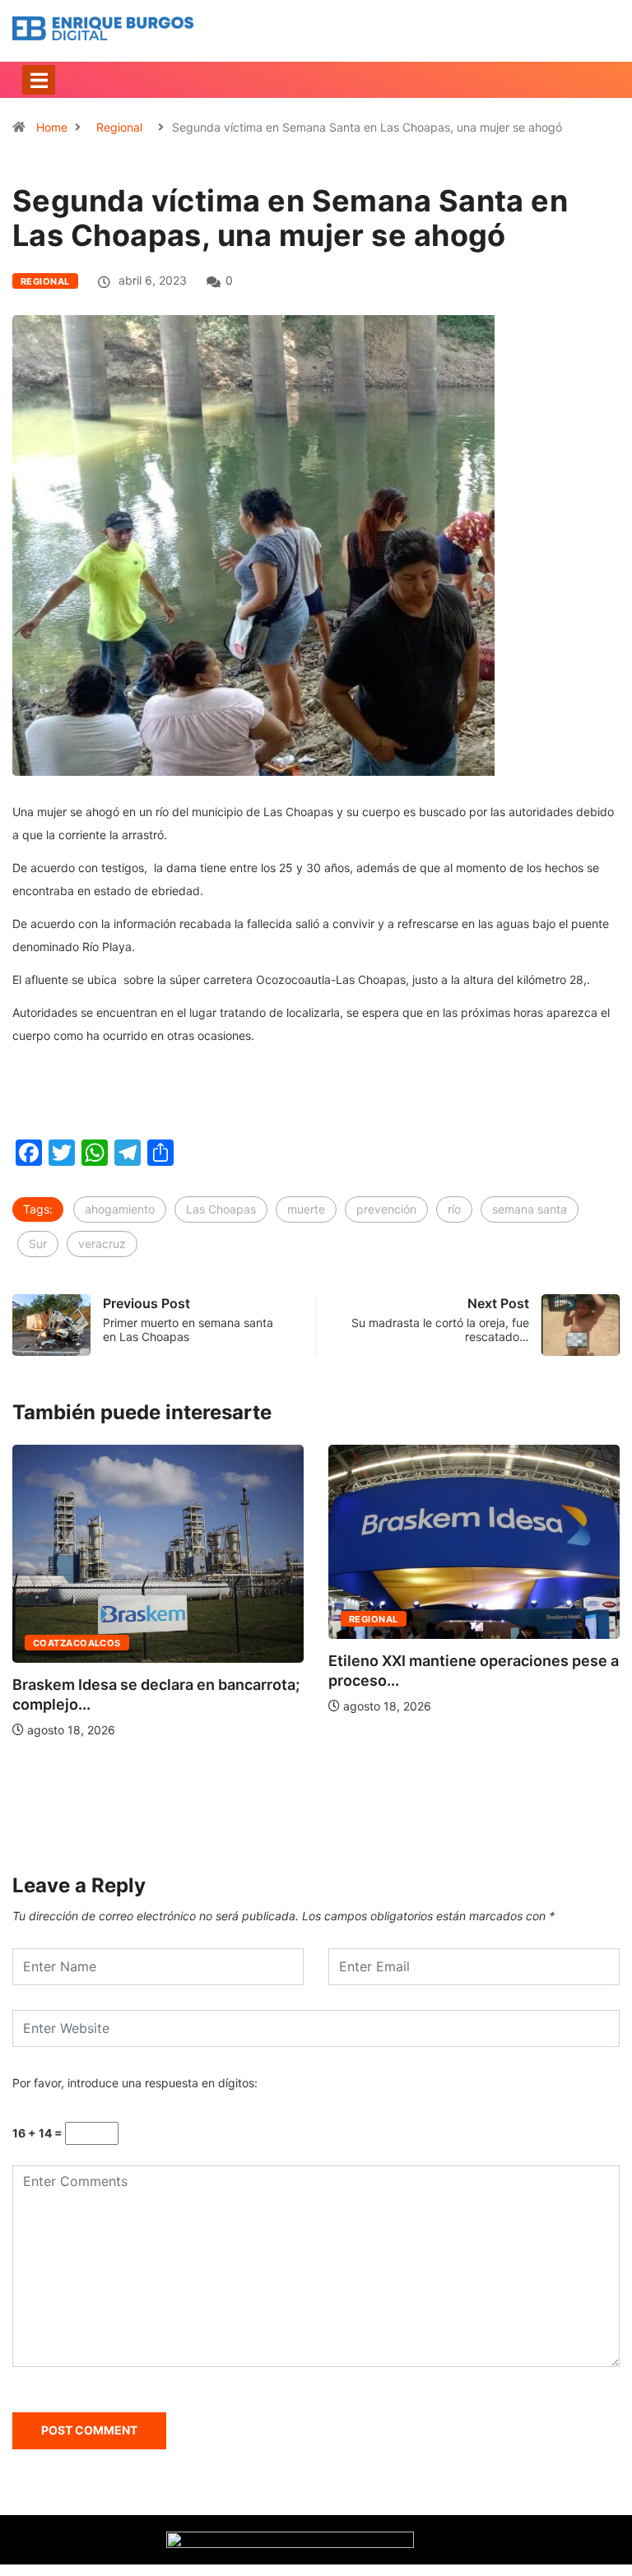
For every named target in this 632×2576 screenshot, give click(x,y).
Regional (119, 127)
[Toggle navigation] (39, 80)
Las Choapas (221, 1209)
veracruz (102, 1244)
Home (52, 127)
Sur (38, 1244)
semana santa (530, 1209)
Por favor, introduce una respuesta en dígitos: (135, 2083)
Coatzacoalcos (77, 1643)
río (454, 1209)
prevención (386, 1209)
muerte (306, 1209)
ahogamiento (120, 1209)
